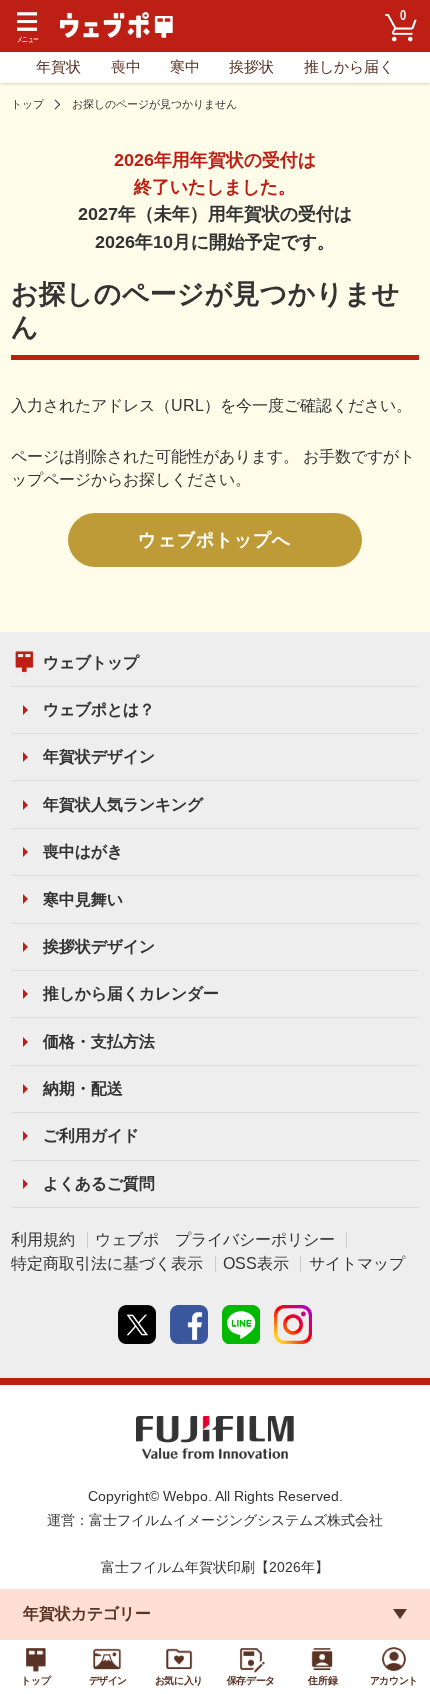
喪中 (126, 67)
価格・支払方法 (99, 1041)
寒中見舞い (83, 899)
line (241, 1324)
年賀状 (58, 67)
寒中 (185, 67)
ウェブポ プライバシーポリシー (215, 1239)
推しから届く (349, 67)
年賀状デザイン (99, 756)
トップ (27, 104)
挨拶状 (251, 67)
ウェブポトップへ (214, 540)
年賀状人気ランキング (123, 804)
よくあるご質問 (99, 1183)
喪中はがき (83, 851)
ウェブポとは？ (99, 709)
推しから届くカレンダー (131, 993)
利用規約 (43, 1239)
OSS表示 (256, 1263)
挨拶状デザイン (99, 946)
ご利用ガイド (91, 1135)
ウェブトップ (91, 662)
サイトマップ (357, 1263)
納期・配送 (83, 1088)
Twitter (137, 1324)
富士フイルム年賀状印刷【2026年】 (215, 1567)
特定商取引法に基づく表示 (107, 1263)
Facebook (189, 1324)
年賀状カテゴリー (87, 1613)
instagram (293, 1324)
